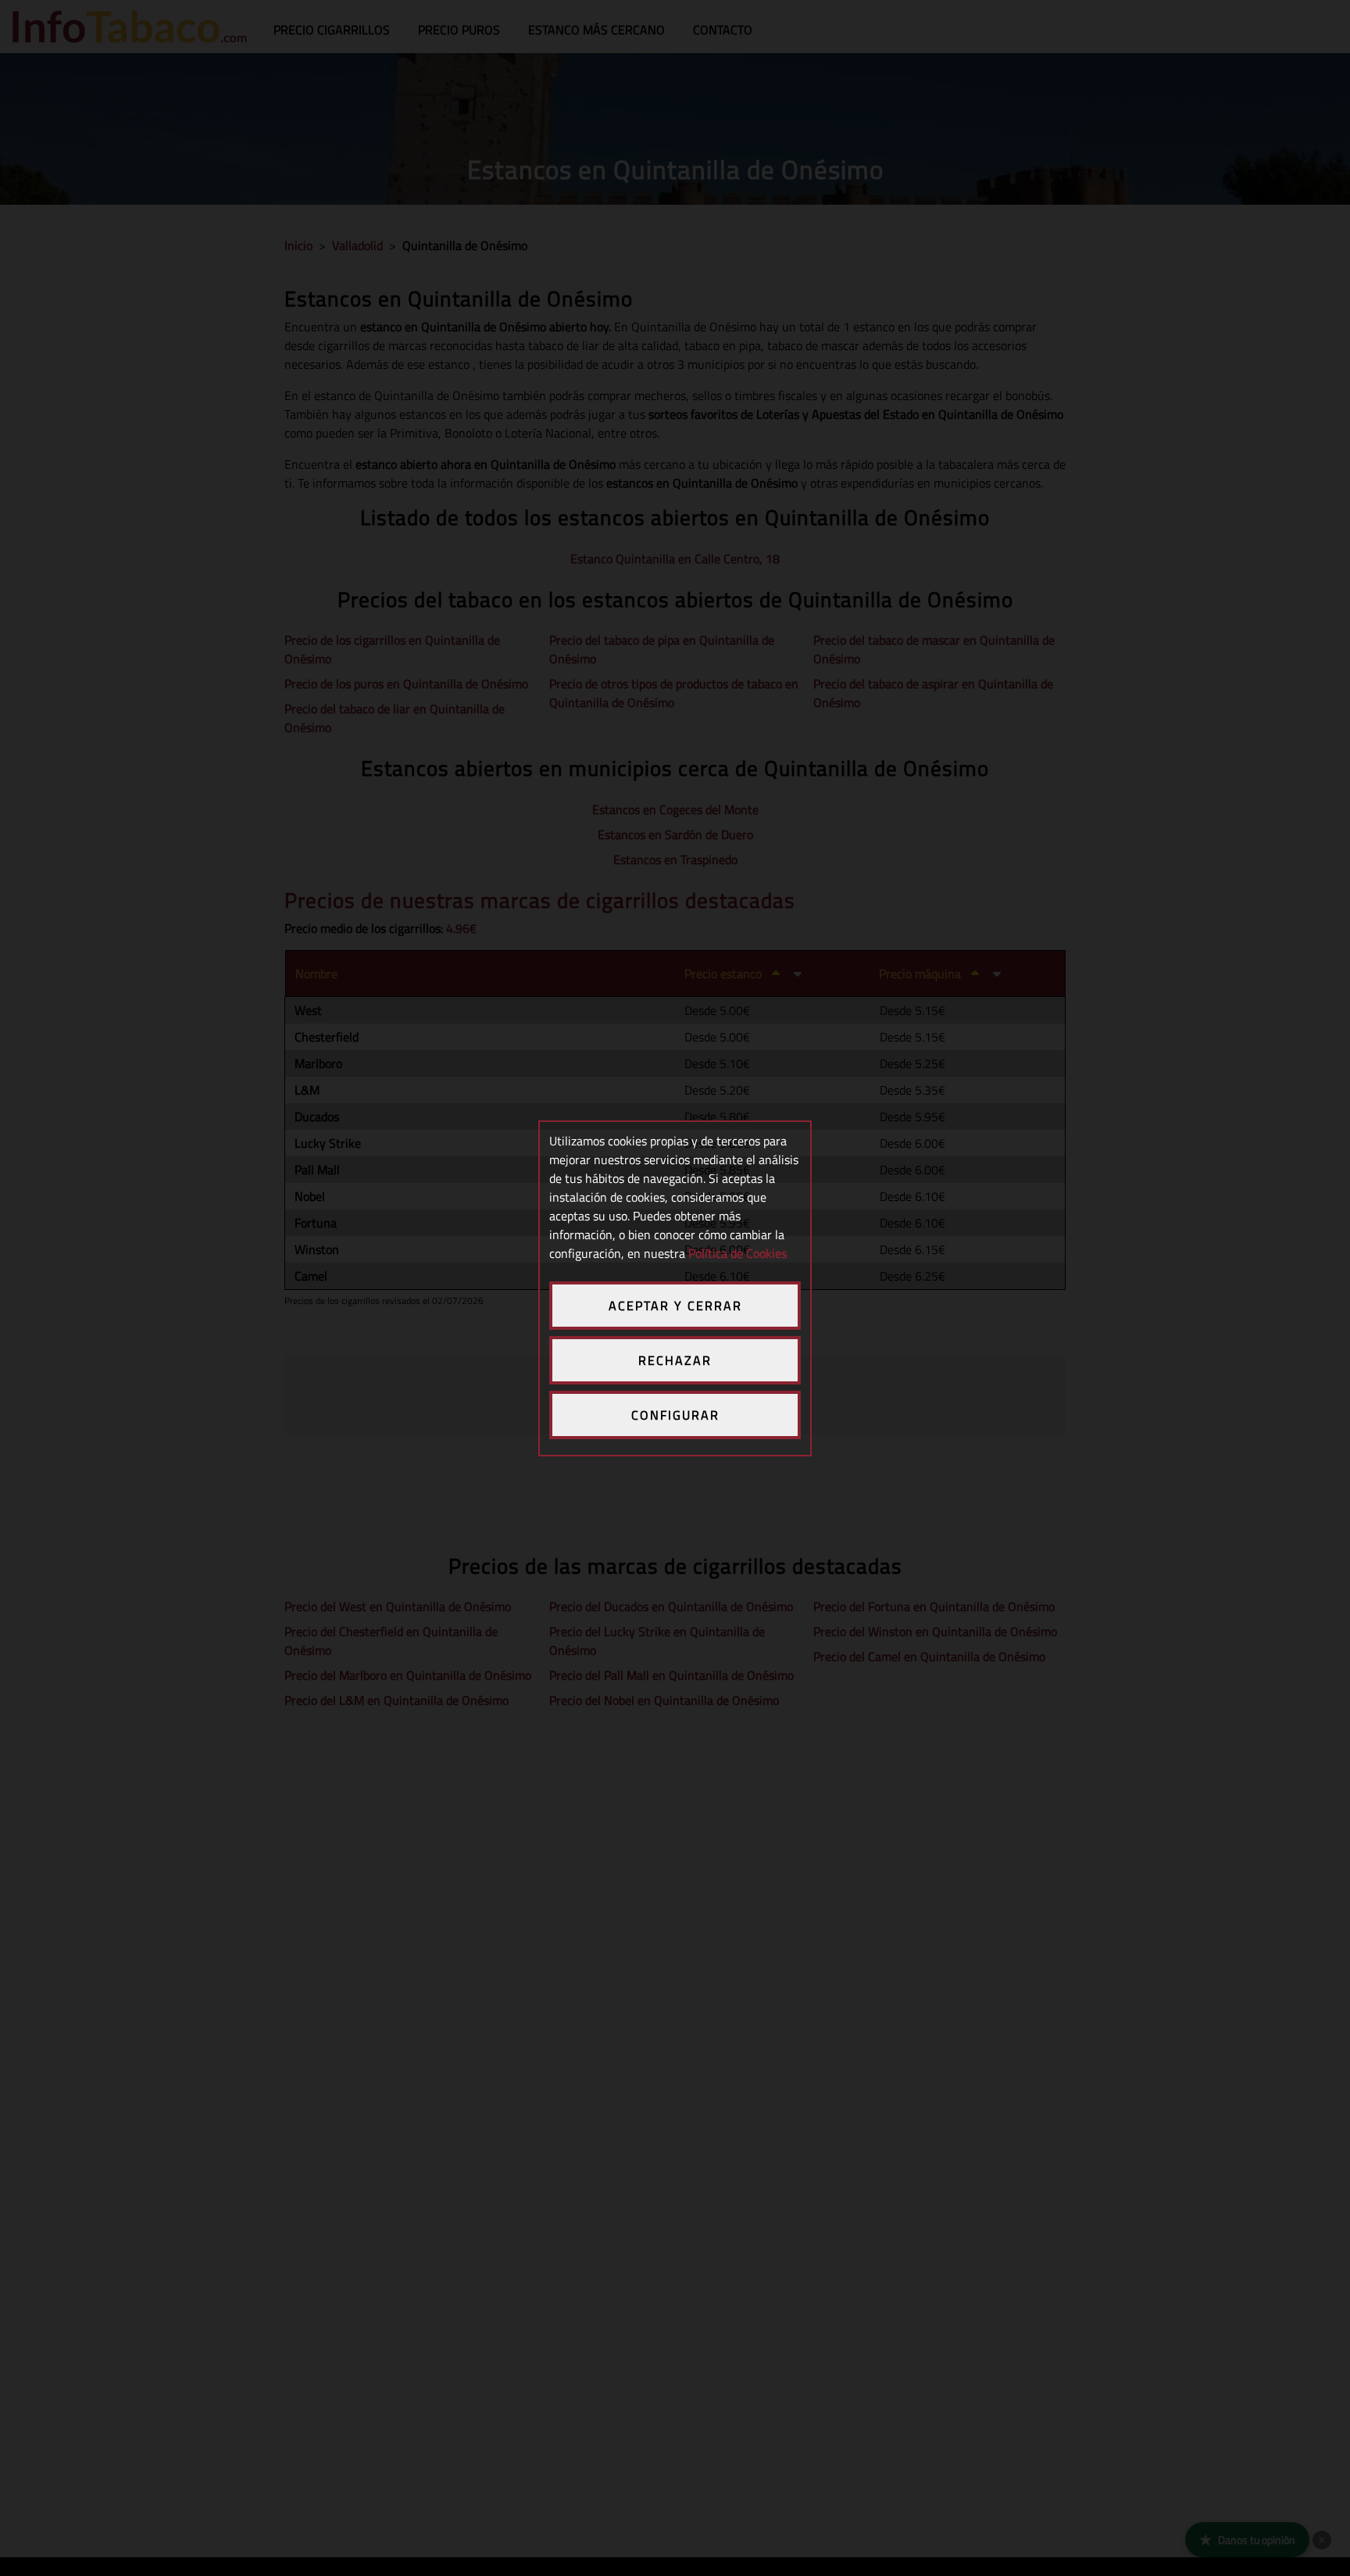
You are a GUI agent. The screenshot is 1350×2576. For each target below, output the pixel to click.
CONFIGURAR (675, 1415)
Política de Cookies (737, 1253)
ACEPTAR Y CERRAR (675, 1306)
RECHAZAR (675, 1360)
